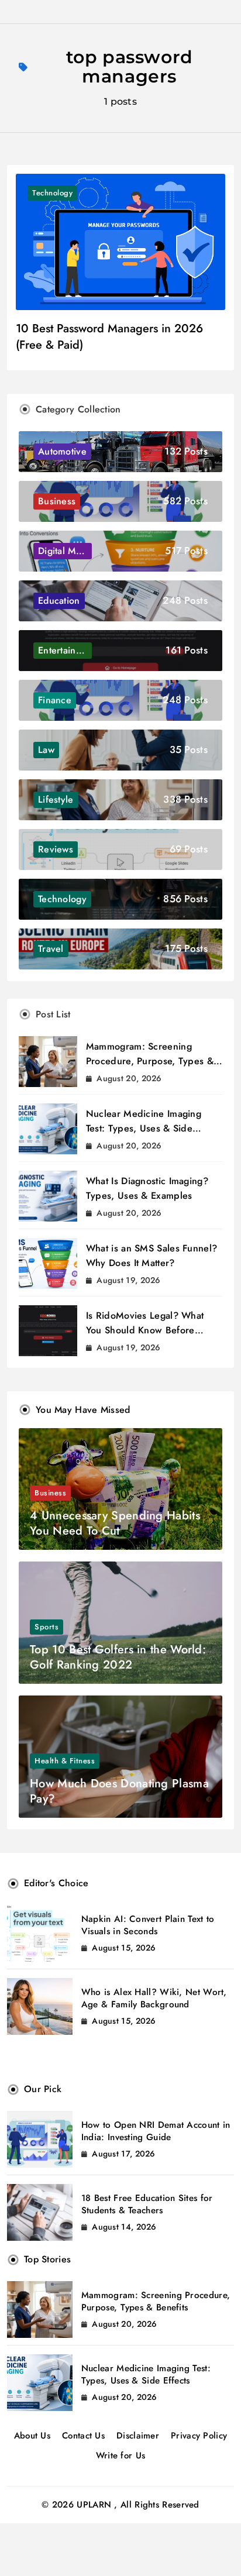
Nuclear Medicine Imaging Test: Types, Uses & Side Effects (144, 1128)
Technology (52, 193)
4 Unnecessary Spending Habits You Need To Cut (115, 1523)
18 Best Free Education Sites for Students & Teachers (147, 2204)
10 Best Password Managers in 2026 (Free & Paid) (109, 337)
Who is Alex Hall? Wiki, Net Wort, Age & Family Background (154, 1998)
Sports (47, 1627)
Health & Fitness (65, 1761)
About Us (32, 2436)
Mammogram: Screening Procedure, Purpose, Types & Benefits (150, 1061)
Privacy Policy (199, 2436)
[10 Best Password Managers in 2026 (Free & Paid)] (120, 242)
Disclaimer (138, 2436)
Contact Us (83, 2436)
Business (50, 1493)
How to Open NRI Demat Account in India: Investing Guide (156, 2131)
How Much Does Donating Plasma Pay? (119, 1791)
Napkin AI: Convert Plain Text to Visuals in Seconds (148, 1925)
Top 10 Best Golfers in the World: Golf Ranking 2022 (118, 1657)
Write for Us (121, 2455)
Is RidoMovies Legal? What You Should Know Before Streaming (145, 1330)
